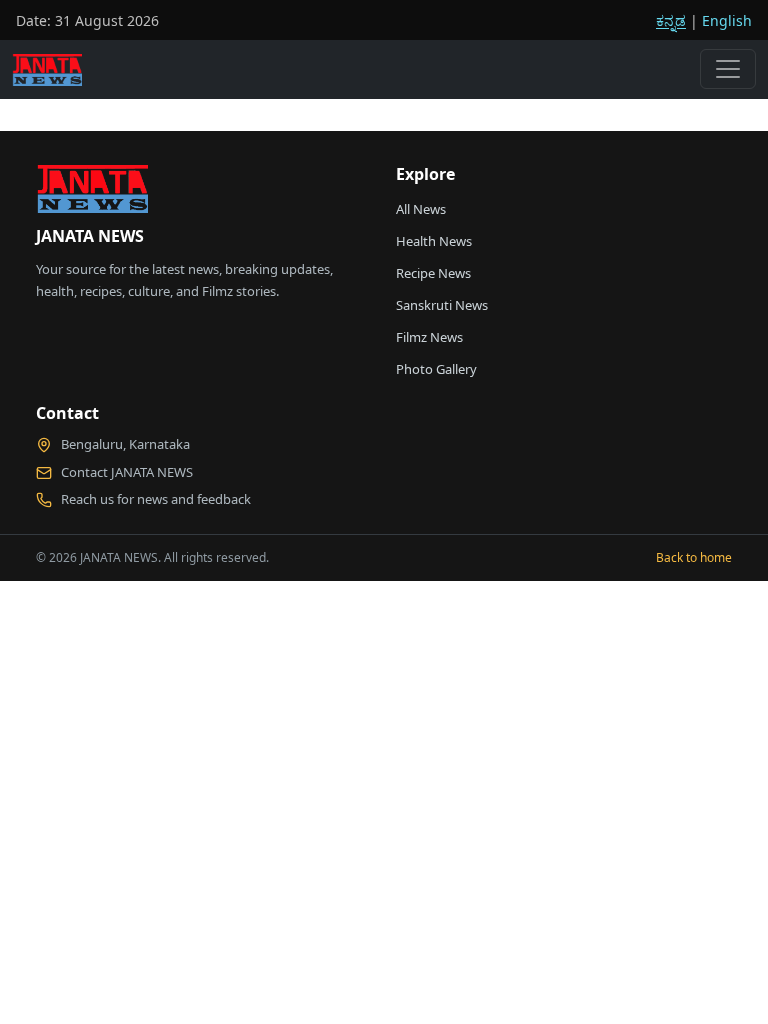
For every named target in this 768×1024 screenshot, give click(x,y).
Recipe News (433, 273)
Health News (434, 241)
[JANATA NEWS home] (92, 194)
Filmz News (429, 337)
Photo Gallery (436, 369)
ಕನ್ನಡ (671, 20)
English (727, 20)
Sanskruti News (442, 305)
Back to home (694, 557)
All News (421, 209)
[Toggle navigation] (728, 69)
